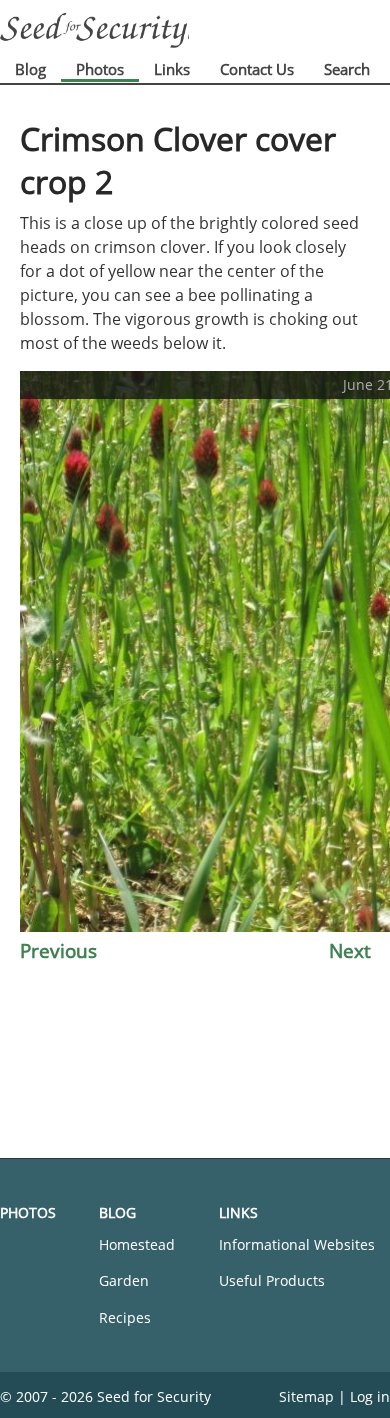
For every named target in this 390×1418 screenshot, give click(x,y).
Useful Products (272, 1280)
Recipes (125, 1317)
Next (350, 950)
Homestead (137, 1244)
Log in (370, 1396)
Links (172, 69)
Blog (30, 69)
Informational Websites (297, 1244)
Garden (124, 1280)
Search (347, 69)
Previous (58, 950)
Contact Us (257, 69)
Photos (100, 69)
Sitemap (306, 1396)
